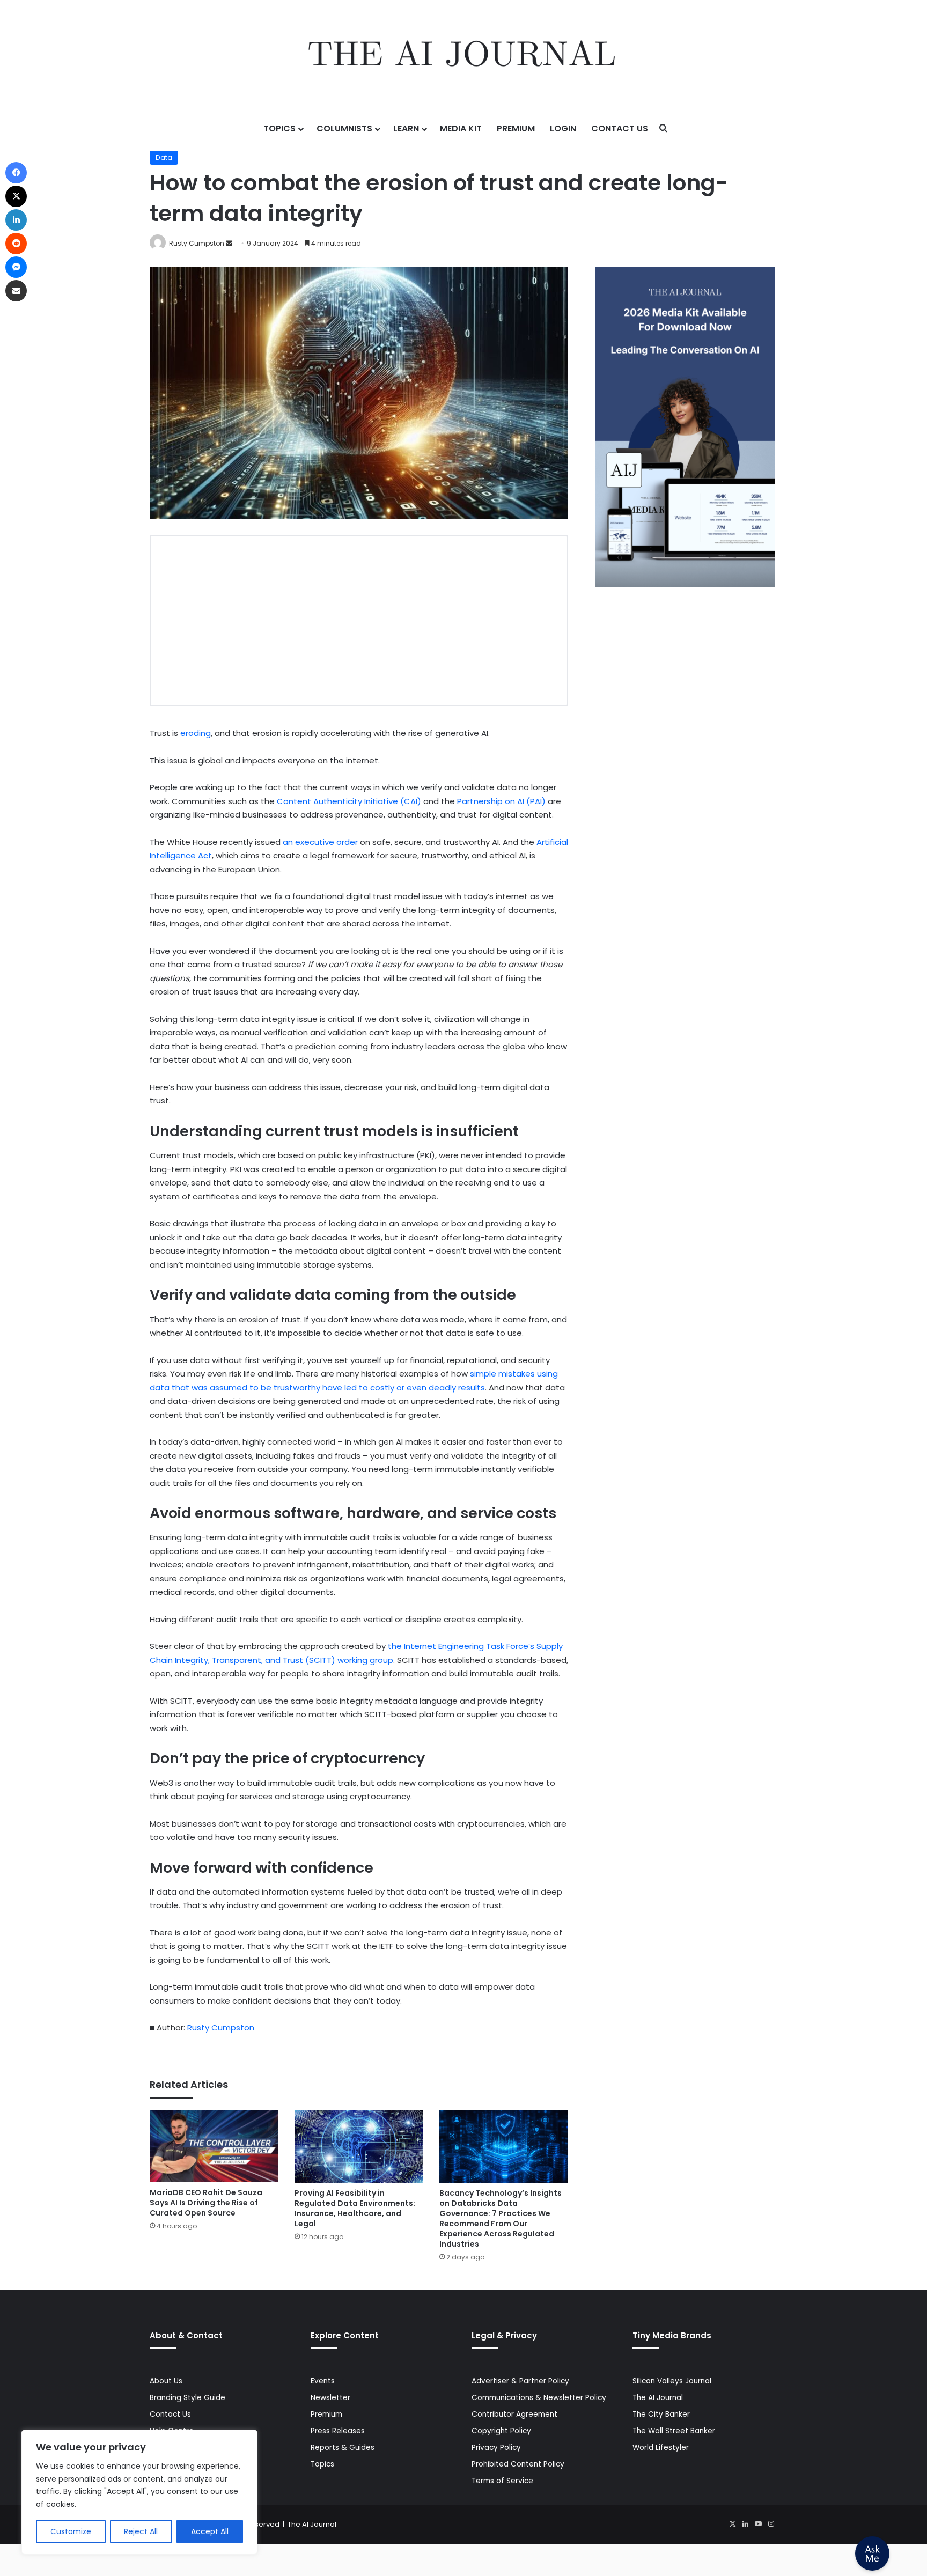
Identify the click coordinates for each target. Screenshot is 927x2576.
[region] (139, 2492)
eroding (196, 733)
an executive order (320, 842)
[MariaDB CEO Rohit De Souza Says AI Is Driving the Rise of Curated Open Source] (214, 2146)
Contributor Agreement (514, 2414)
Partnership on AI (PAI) (501, 801)
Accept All (210, 2531)
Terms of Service (502, 2481)
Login (563, 128)
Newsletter (330, 2398)
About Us (166, 2381)
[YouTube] (758, 2524)
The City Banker (661, 2414)
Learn (406, 128)
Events (323, 2381)
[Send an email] (229, 243)
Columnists (344, 128)
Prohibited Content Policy (518, 2464)
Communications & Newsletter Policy (539, 2398)
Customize (71, 2531)
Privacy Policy (496, 2448)
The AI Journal (658, 2398)
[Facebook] (16, 173)
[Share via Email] (16, 291)
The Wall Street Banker (674, 2431)
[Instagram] (771, 2524)
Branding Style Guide (187, 2398)
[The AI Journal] (463, 56)
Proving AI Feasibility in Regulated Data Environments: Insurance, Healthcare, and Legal (355, 2208)
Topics (279, 128)
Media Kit (461, 128)
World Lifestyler (661, 2448)
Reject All (141, 2531)
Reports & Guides (343, 2448)
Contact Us (620, 128)
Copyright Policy (501, 2431)
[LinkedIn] (745, 2524)
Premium (516, 128)
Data (164, 157)
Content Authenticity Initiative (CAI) (349, 801)
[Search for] (664, 129)
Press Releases (338, 2431)
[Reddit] (16, 244)
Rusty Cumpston (197, 243)
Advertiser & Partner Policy (520, 2381)
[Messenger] (16, 267)
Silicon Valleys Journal (672, 2381)
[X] (732, 2524)
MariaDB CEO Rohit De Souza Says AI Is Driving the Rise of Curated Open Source (206, 2203)
